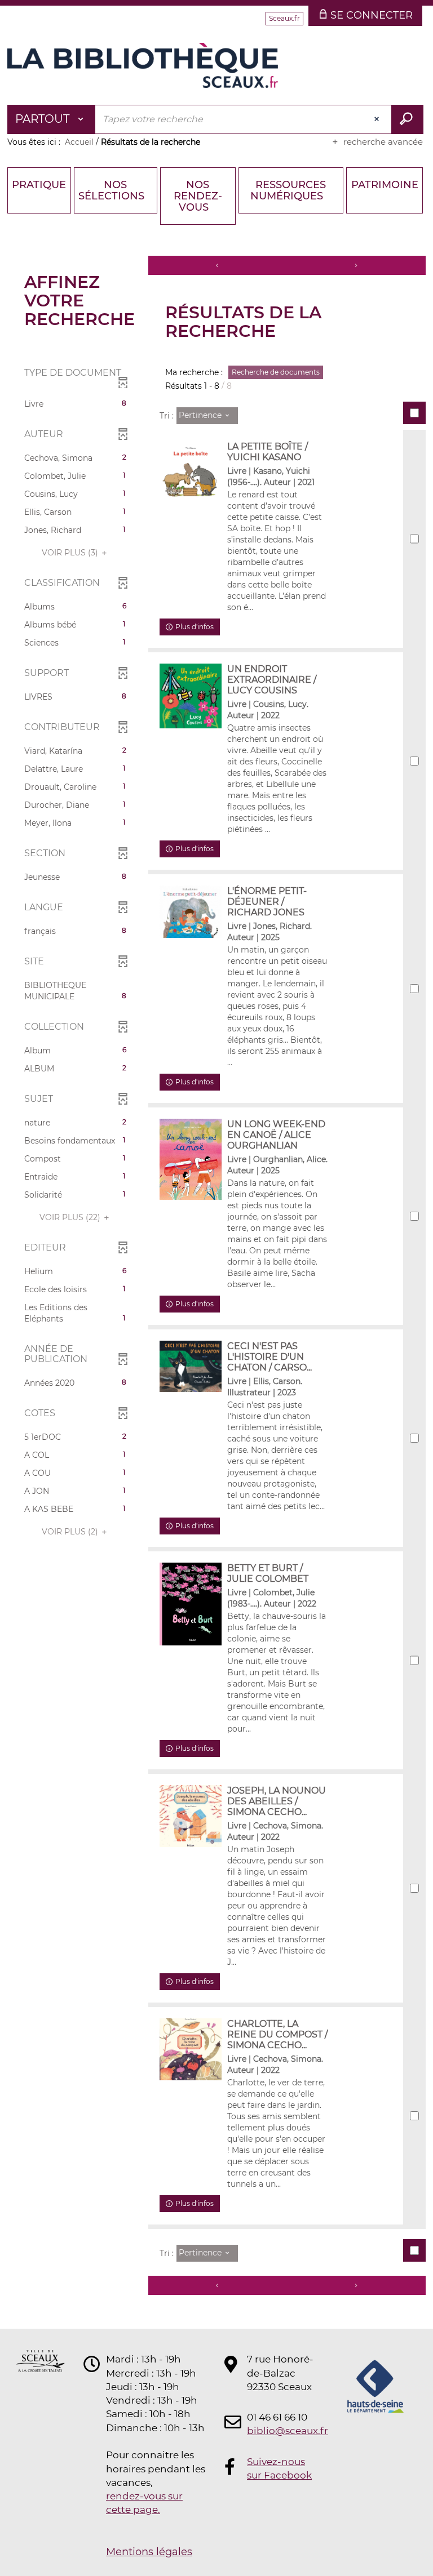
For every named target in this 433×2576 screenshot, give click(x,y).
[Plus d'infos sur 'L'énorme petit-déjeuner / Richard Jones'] (191, 912)
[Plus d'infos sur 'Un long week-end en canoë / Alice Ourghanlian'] (191, 1159)
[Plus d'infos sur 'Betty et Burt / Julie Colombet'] (191, 1604)
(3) (71, 553)
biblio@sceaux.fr (281, 2431)
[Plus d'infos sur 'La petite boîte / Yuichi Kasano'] (191, 474)
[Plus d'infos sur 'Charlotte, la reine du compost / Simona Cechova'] (191, 2049)
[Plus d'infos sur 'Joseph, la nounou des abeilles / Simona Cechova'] (191, 1816)
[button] (76, 404)
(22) (71, 1217)
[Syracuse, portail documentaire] (143, 65)
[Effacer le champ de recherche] (378, 119)
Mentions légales (149, 2552)
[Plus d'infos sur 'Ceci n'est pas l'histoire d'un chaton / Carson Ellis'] (191, 1366)
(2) (71, 1532)
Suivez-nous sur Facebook (279, 2468)
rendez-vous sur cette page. (144, 2503)
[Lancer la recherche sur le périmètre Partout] (407, 119)
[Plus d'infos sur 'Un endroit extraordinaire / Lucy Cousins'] (191, 696)
